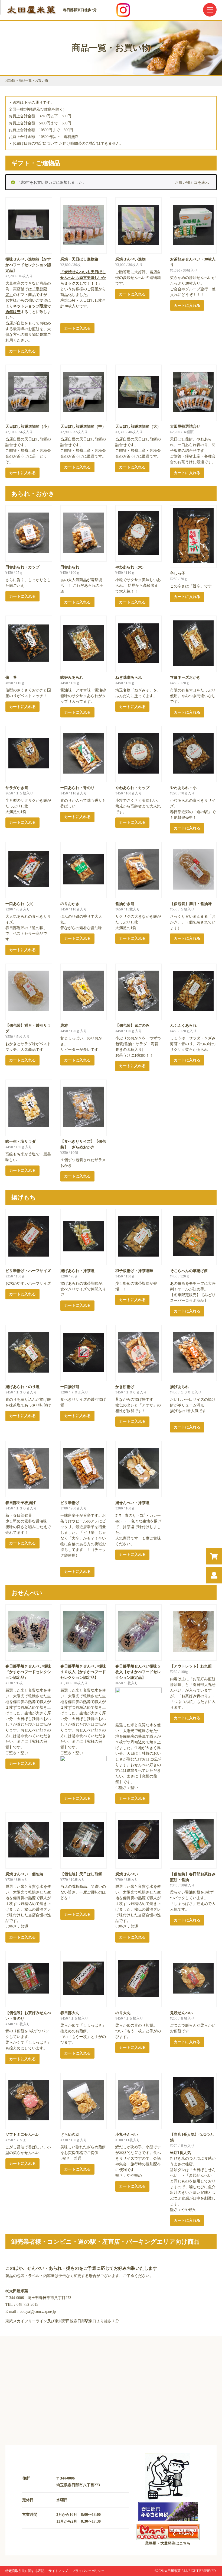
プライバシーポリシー (88, 2571)
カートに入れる (22, 351)
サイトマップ (58, 2571)
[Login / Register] (214, 1575)
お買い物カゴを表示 (192, 183)
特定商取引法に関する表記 (25, 2571)
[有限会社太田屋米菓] (32, 14)
